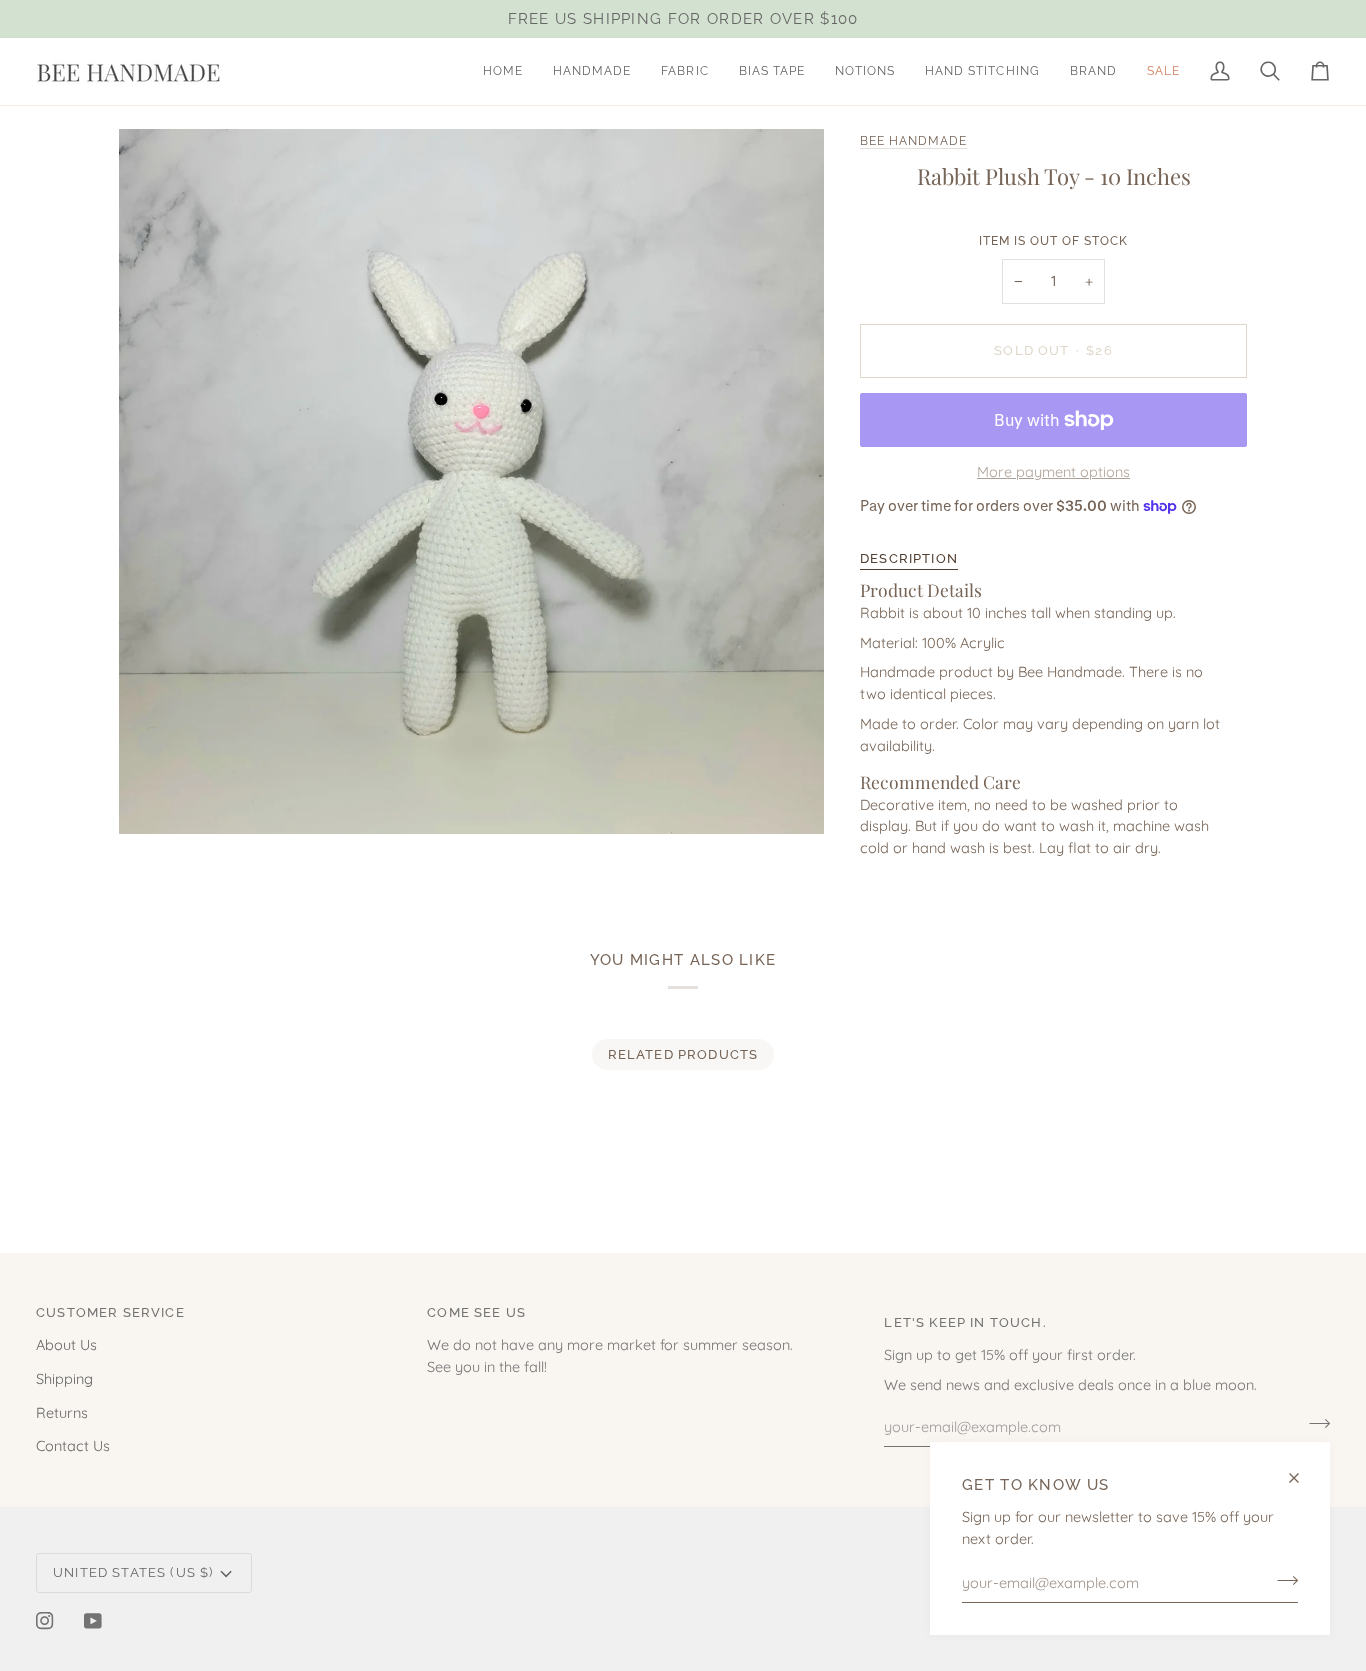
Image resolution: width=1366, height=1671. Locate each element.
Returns (62, 1412)
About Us (66, 1344)
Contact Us (73, 1445)
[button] (592, 71)
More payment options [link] (1053, 471)
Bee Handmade (913, 141)
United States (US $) (133, 1572)
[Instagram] (45, 1621)
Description (909, 558)
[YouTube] (93, 1621)
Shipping (64, 1378)
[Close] (1302, 1478)
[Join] (1281, 1580)
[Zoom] (156, 796)
